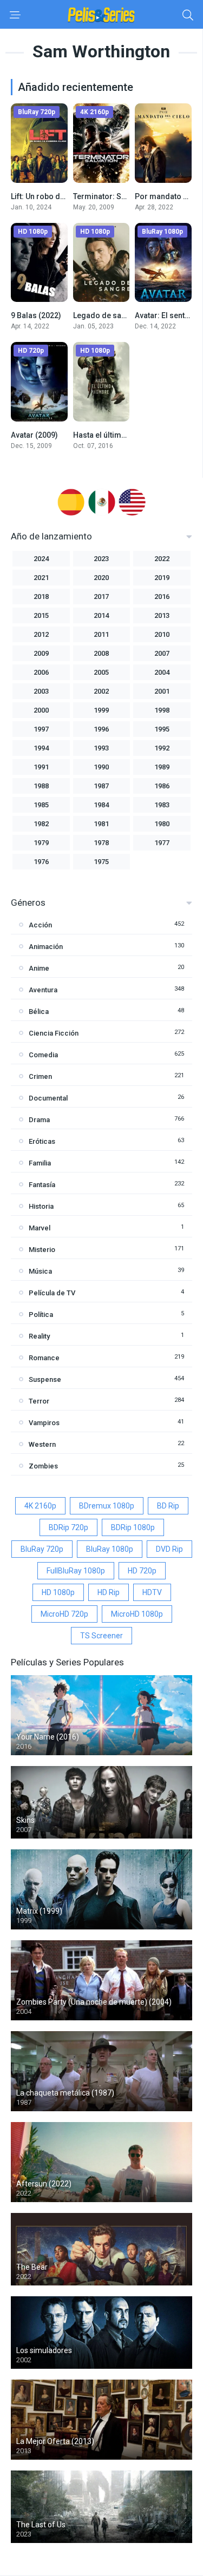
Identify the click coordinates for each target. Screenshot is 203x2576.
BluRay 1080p (110, 1549)
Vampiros (44, 1423)
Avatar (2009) (34, 435)
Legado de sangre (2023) (118, 315)
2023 (101, 559)
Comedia (43, 1055)
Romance (44, 1358)
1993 (101, 748)
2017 (101, 597)
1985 (41, 805)
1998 (162, 710)
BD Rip (168, 1506)
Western (42, 1444)
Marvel (40, 1228)
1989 (162, 767)
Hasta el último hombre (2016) (127, 435)
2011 (101, 634)
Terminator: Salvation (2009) (123, 196)
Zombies (43, 1466)
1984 (101, 805)
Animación (46, 947)
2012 (41, 634)
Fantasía (42, 1185)
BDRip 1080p (133, 1527)
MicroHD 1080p (137, 1614)
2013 (162, 615)
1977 (162, 843)
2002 (101, 691)
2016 (162, 597)
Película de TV (52, 1293)
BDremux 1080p (107, 1506)
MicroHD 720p (64, 1614)
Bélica (39, 1012)
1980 (162, 824)
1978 (101, 843)
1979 (41, 843)
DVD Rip (169, 1549)
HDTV (152, 1592)
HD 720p (142, 1571)
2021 (41, 578)
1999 (101, 710)
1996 (101, 729)
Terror (39, 1401)
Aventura (43, 990)
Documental (48, 1098)
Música (40, 1271)
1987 (101, 786)
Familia (40, 1163)
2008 (101, 653)
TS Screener (101, 1636)
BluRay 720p (42, 1549)
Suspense (45, 1379)
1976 (41, 862)
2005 (101, 672)
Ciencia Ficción (54, 1033)
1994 (41, 748)
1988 (41, 786)
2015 (41, 615)
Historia (41, 1206)
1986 (162, 786)
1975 (101, 862)
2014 (101, 615)
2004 (162, 672)
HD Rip (109, 1592)
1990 (101, 767)
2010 (162, 634)
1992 (162, 748)
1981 (101, 824)
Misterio (42, 1250)
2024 (41, 559)
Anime (39, 968)
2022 (162, 559)
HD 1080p (58, 1592)
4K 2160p (40, 1506)
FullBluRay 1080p (76, 1571)
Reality (39, 1336)
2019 (162, 578)
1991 (41, 767)
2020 (101, 578)
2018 (41, 597)
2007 (162, 653)
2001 (162, 691)
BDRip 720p (68, 1527)
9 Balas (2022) (36, 315)
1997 (41, 729)
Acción (40, 925)
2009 (41, 653)
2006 (41, 672)
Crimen (40, 1076)
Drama (39, 1120)
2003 (41, 691)
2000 (41, 710)
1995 (162, 729)
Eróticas (42, 1141)
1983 (162, 805)
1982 (41, 824)
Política (41, 1315)
